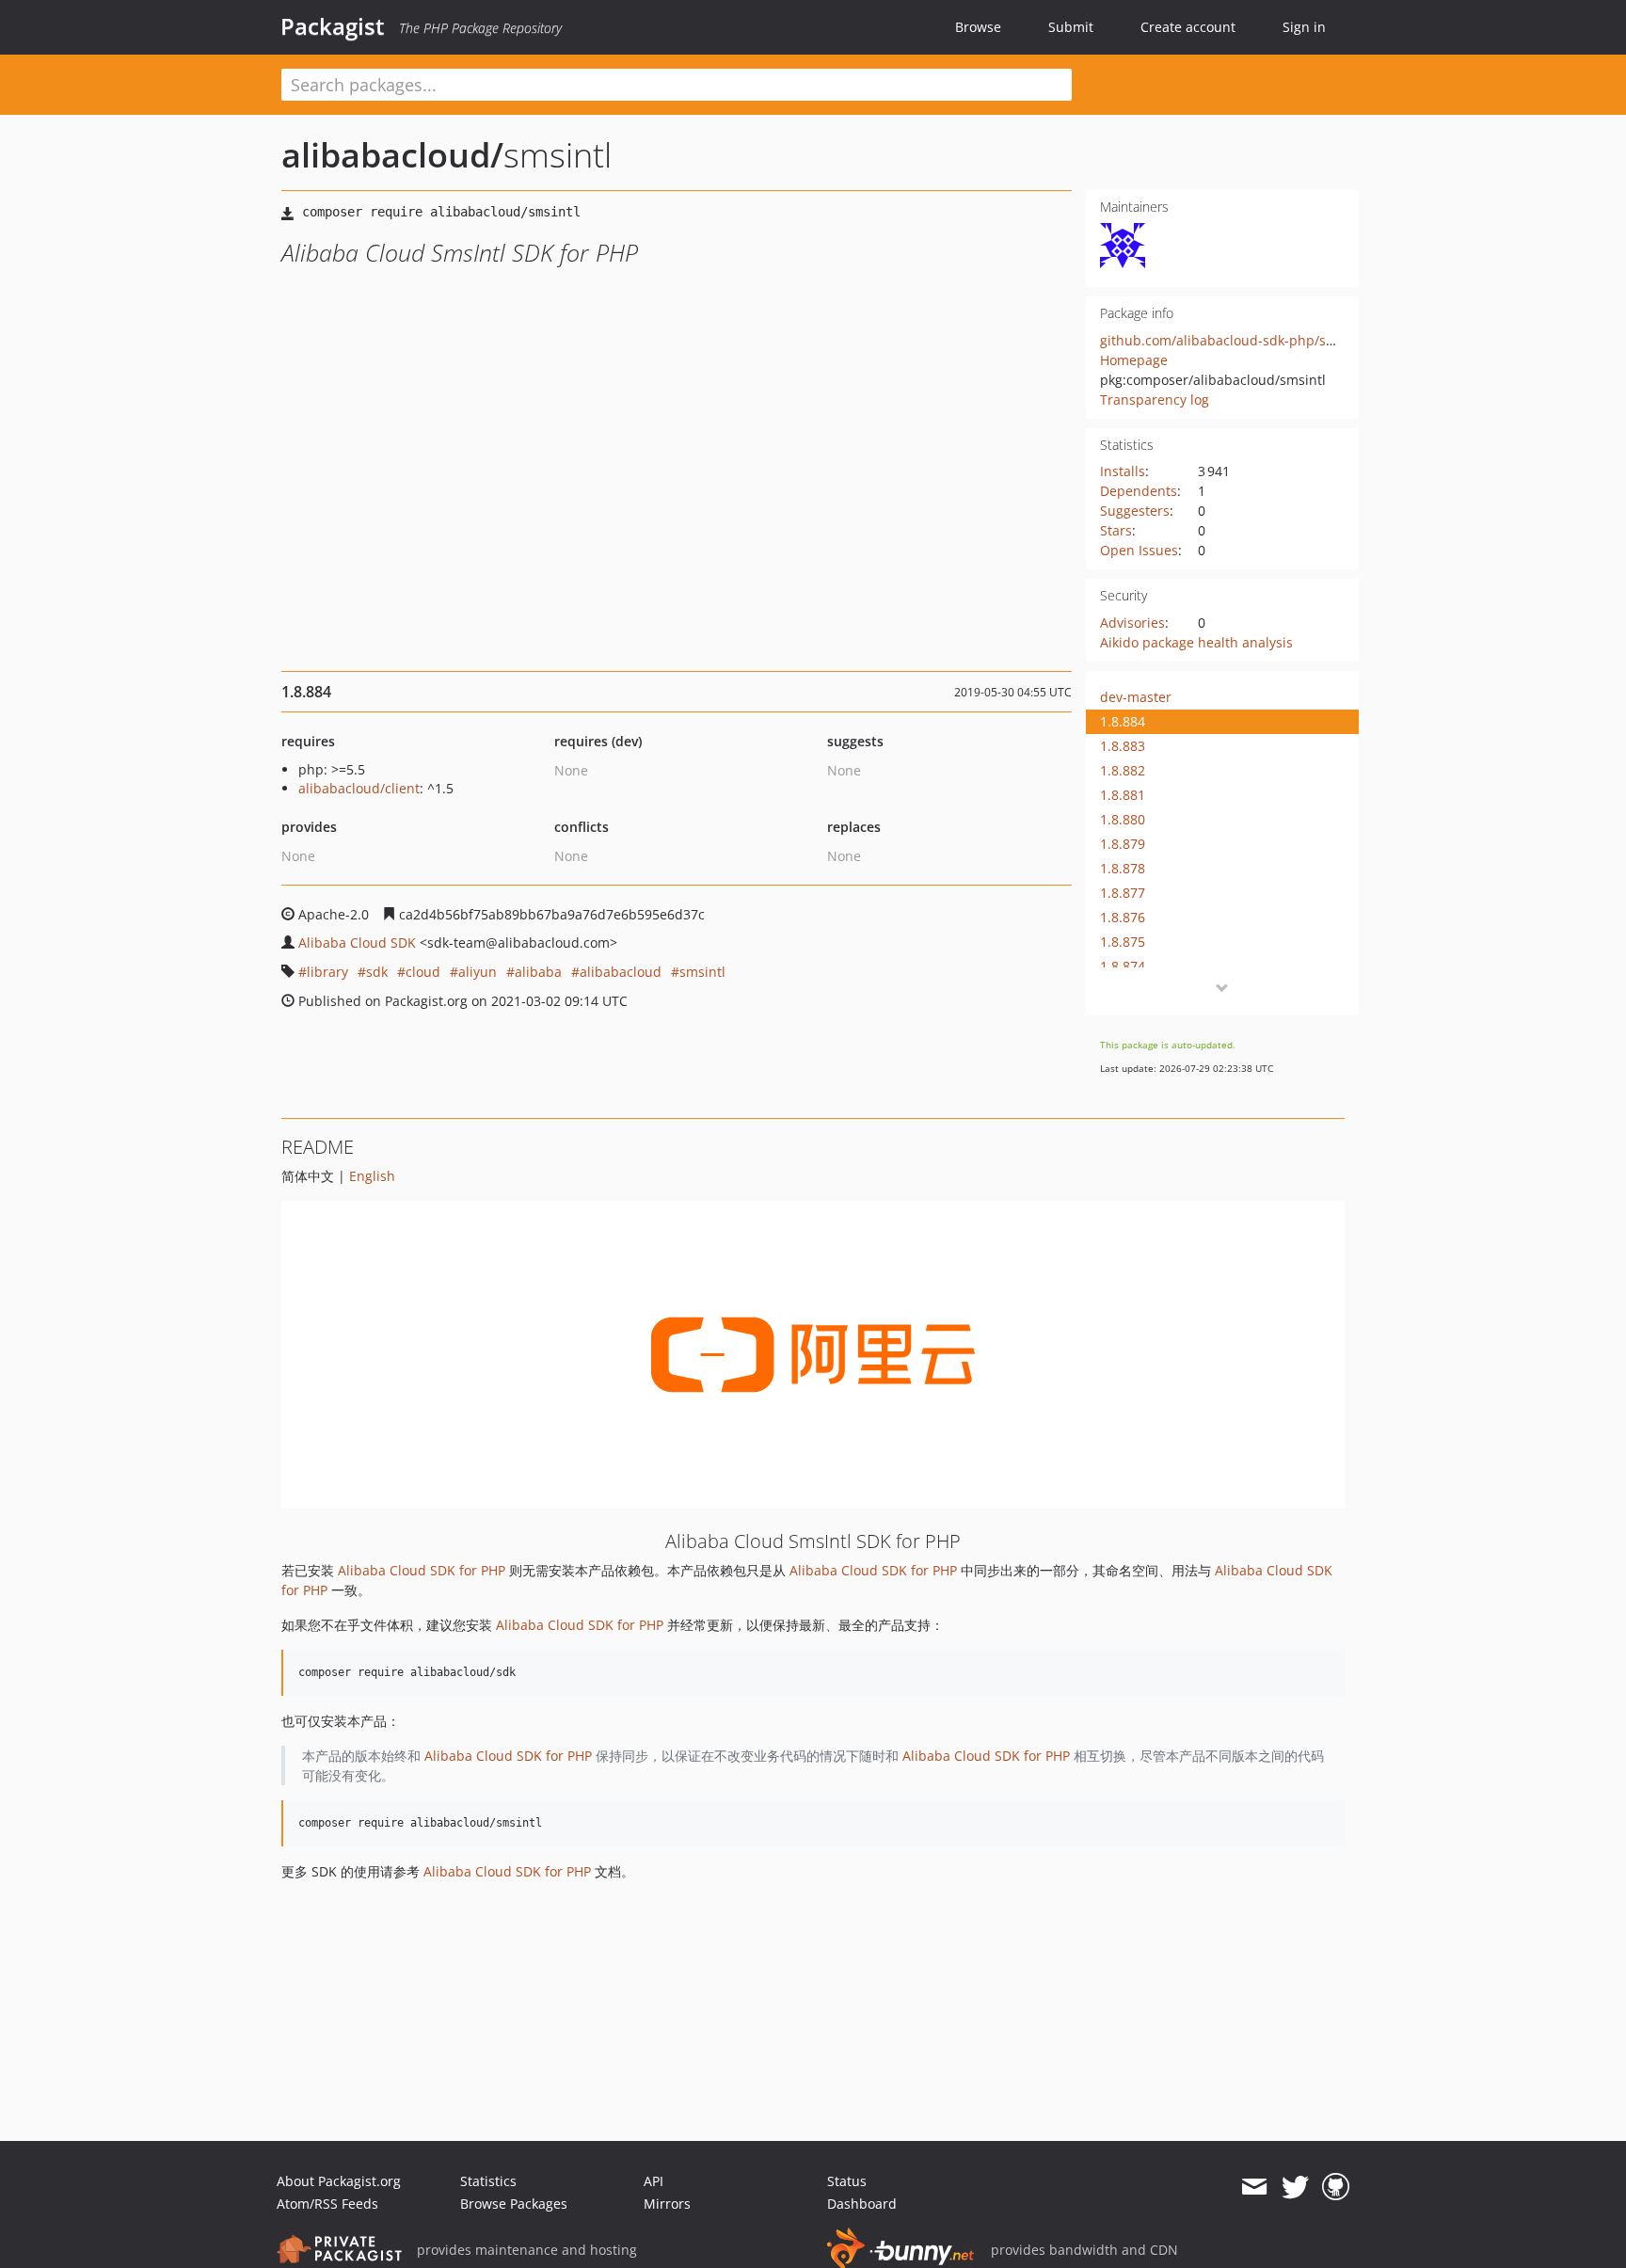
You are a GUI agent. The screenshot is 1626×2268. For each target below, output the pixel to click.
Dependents (1139, 491)
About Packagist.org (339, 2181)
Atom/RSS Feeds (327, 2204)
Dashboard (862, 2204)
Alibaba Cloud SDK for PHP (422, 1570)
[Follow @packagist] (1295, 2187)
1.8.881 (1123, 795)
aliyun (478, 972)
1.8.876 (1123, 917)
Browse (978, 27)
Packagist (333, 26)
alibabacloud (621, 972)
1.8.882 (1123, 770)
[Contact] (1254, 2187)
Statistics (488, 2181)
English (372, 1176)
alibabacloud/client (359, 788)
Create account (1188, 27)
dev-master (1136, 697)
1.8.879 (1123, 844)
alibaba (538, 972)
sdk (377, 972)
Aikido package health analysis (1196, 642)
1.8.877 (1123, 893)
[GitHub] (1336, 2187)
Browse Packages (514, 2204)
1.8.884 (1123, 721)
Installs (1123, 471)
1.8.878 (1123, 868)
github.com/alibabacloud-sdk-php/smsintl (1233, 340)
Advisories (1132, 623)
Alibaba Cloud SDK (357, 942)
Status (847, 2181)
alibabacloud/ (392, 155)
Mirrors (667, 2204)
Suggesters (1135, 511)
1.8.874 (1123, 966)
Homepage (1134, 360)
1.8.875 (1123, 942)
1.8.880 (1123, 819)
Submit (1071, 27)
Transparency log (1155, 399)
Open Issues (1139, 550)
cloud (423, 972)
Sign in (1304, 27)
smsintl (702, 972)
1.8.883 (1123, 746)
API (654, 2181)
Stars (1116, 530)
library (327, 972)
